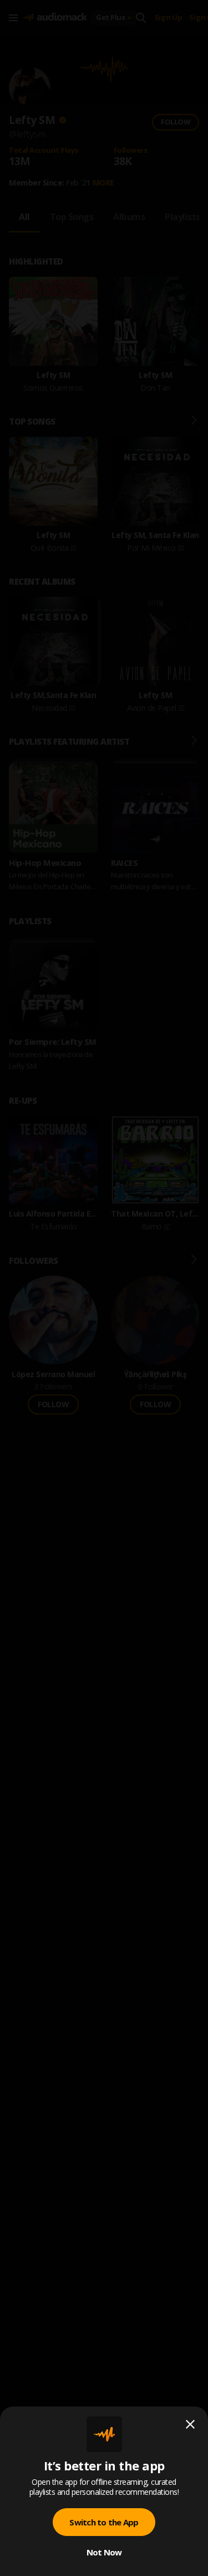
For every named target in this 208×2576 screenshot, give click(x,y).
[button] (104, 1288)
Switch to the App (104, 2522)
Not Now (104, 2552)
